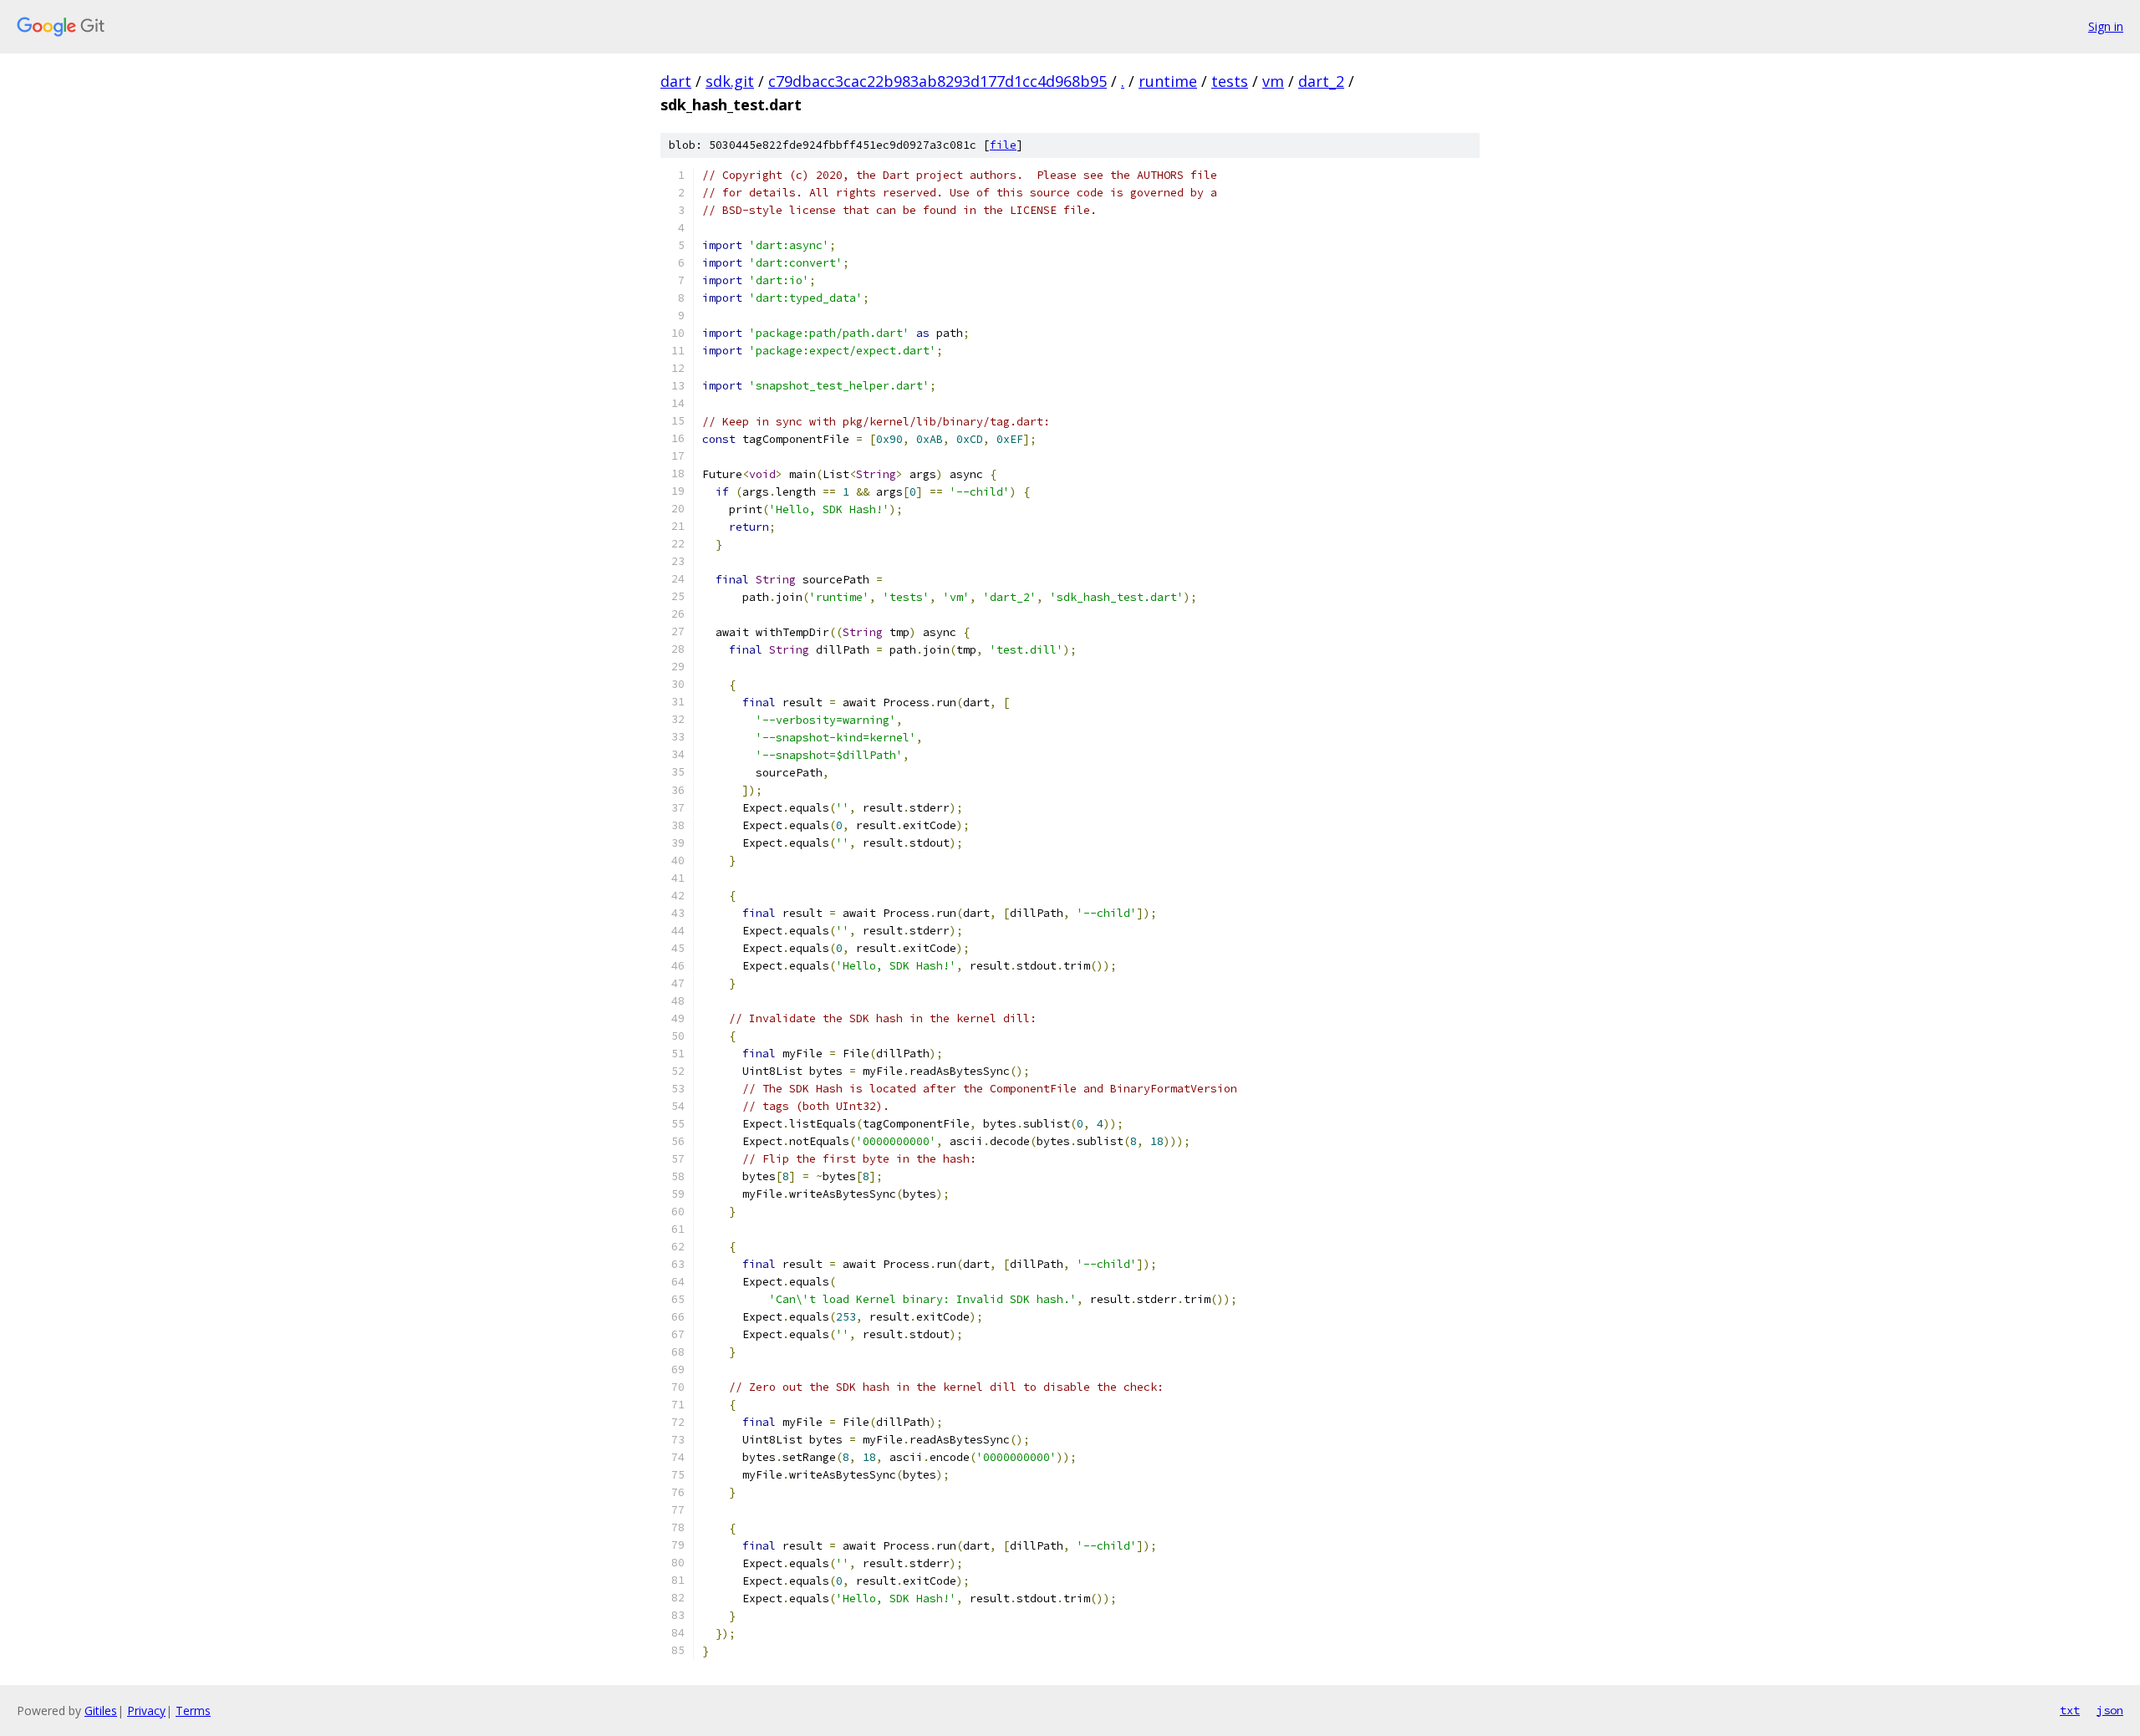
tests (1230, 81)
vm (1273, 81)
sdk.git (730, 81)
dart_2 (1321, 81)
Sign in (2106, 26)
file (1003, 145)
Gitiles (101, 1711)
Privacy (146, 1711)
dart (676, 81)
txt (2070, 1710)
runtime (1168, 81)
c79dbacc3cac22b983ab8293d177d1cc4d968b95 (938, 81)
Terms (193, 1711)
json (2110, 1710)
